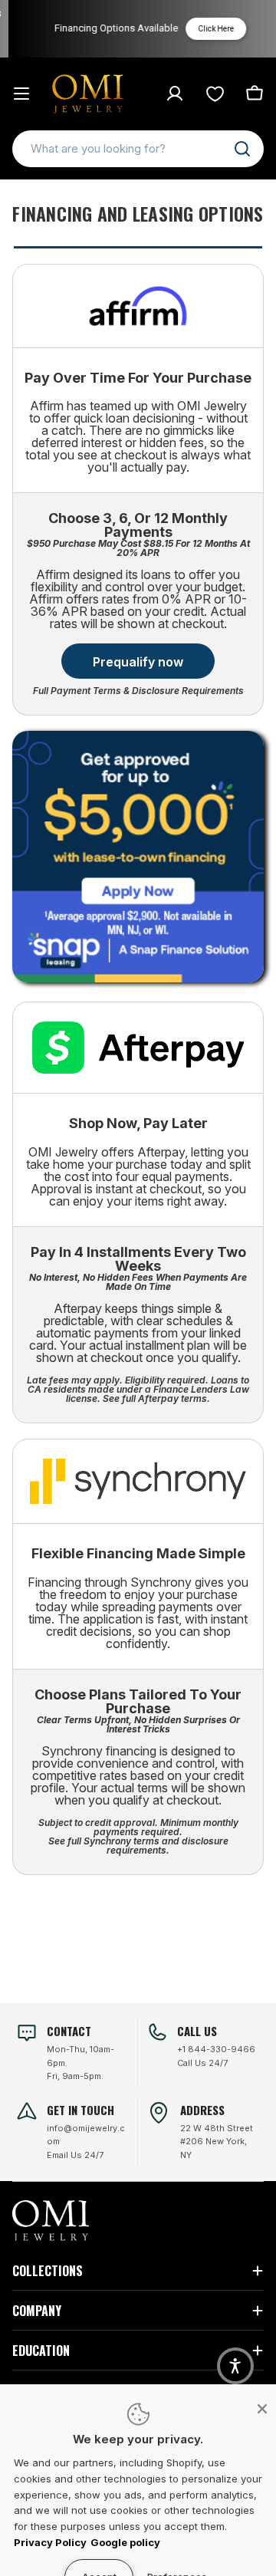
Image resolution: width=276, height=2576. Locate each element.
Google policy (125, 2542)
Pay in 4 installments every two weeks (138, 1259)
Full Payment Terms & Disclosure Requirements (138, 691)
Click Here (211, 29)
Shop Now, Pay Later (138, 1123)
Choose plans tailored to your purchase (138, 1701)
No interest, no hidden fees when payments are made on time (138, 1282)
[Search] (242, 149)
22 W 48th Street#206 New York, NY (217, 2142)
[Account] (175, 94)
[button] (235, 2366)
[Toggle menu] (21, 94)
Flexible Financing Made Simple (138, 1553)
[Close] (262, 2409)
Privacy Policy (50, 2542)
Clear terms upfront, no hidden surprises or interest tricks (138, 1724)
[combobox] (138, 149)
